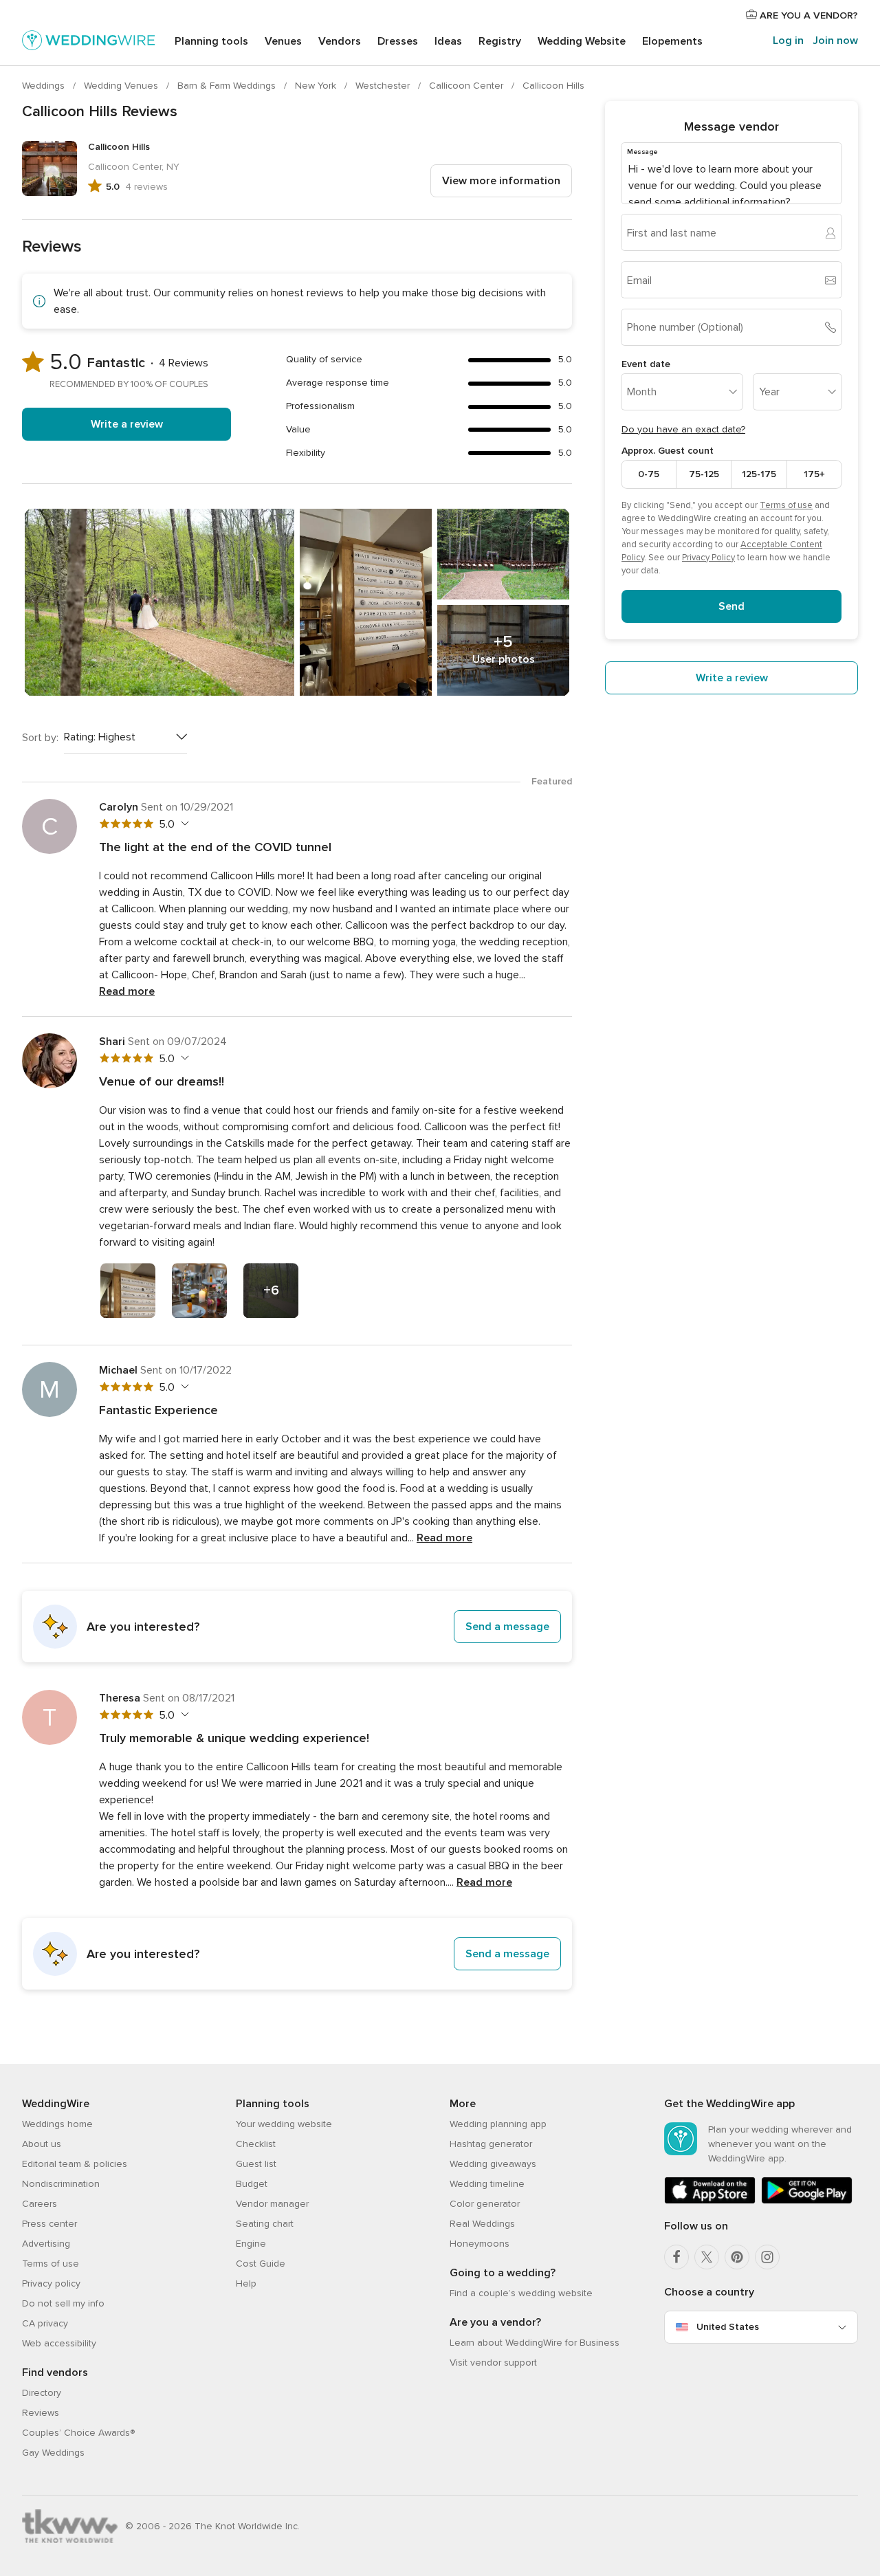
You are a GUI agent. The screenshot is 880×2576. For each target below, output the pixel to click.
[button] (297, 1627)
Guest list (256, 2164)
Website (582, 41)
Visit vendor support (493, 2363)
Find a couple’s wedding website (521, 2293)
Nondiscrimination (61, 2184)
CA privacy (45, 2323)
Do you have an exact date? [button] (683, 429)
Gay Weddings (53, 2453)
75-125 (704, 474)
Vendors (340, 41)
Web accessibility (59, 2343)
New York (317, 86)
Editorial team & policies (75, 2164)
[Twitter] (707, 2257)
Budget (252, 2184)
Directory (42, 2393)
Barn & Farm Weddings (228, 86)
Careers (40, 2204)
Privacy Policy (708, 558)
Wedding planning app (498, 2124)
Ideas (448, 41)
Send (731, 606)
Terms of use (786, 505)
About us (42, 2144)
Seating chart (265, 2224)
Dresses (398, 41)
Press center (49, 2224)
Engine (251, 2244)
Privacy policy (51, 2283)
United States (728, 2327)
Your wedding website (284, 2124)
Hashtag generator (491, 2144)
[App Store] (710, 2201)
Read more (127, 991)
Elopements (672, 41)
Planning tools (211, 41)
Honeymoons (480, 2244)
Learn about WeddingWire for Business (535, 2343)
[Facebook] (676, 2257)
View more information (501, 181)
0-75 (649, 474)
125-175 (759, 474)
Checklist (256, 2144)
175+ (814, 474)
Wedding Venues (122, 86)
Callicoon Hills (553, 86)
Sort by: (40, 738)
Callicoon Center (467, 86)
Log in (788, 41)
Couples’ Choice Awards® (78, 2433)
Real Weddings (482, 2224)
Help (246, 2283)
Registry (500, 41)
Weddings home (57, 2124)
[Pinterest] (737, 2257)
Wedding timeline (487, 2184)
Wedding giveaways (493, 2164)
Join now (835, 41)
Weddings (45, 86)
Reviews (41, 2413)
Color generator (485, 2204)
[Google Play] (807, 2201)
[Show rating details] (183, 824)
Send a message (507, 1627)
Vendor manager (272, 2204)
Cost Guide (261, 2264)
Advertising (46, 2244)
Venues (283, 41)
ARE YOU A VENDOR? (807, 15)
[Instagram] (767, 2257)
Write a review (127, 424)
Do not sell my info (63, 2303)
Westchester (384, 86)
